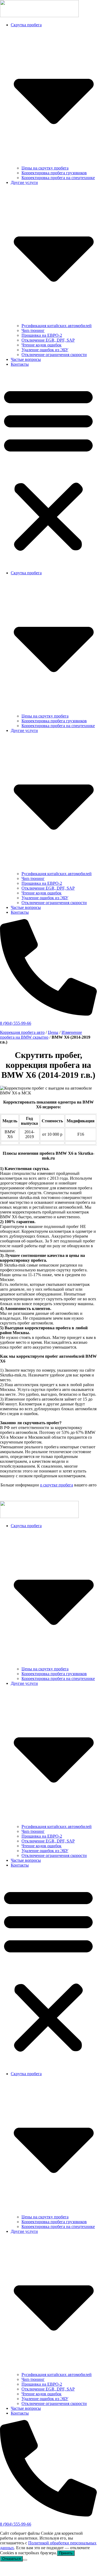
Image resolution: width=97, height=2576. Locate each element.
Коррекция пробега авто (22, 1032)
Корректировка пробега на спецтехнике (58, 178)
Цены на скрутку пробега (45, 168)
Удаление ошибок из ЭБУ (45, 350)
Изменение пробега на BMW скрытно (41, 1035)
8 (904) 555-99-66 (16, 1023)
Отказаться (11, 2559)
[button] (48, 469)
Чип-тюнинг (33, 330)
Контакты (20, 364)
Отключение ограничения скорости (54, 355)
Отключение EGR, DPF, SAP (48, 340)
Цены (53, 1032)
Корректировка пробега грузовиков (54, 173)
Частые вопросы (26, 359)
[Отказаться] (25, 2560)
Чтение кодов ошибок (42, 345)
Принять (66, 2553)
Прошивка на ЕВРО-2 (42, 335)
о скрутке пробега (57, 1485)
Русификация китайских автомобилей (57, 326)
